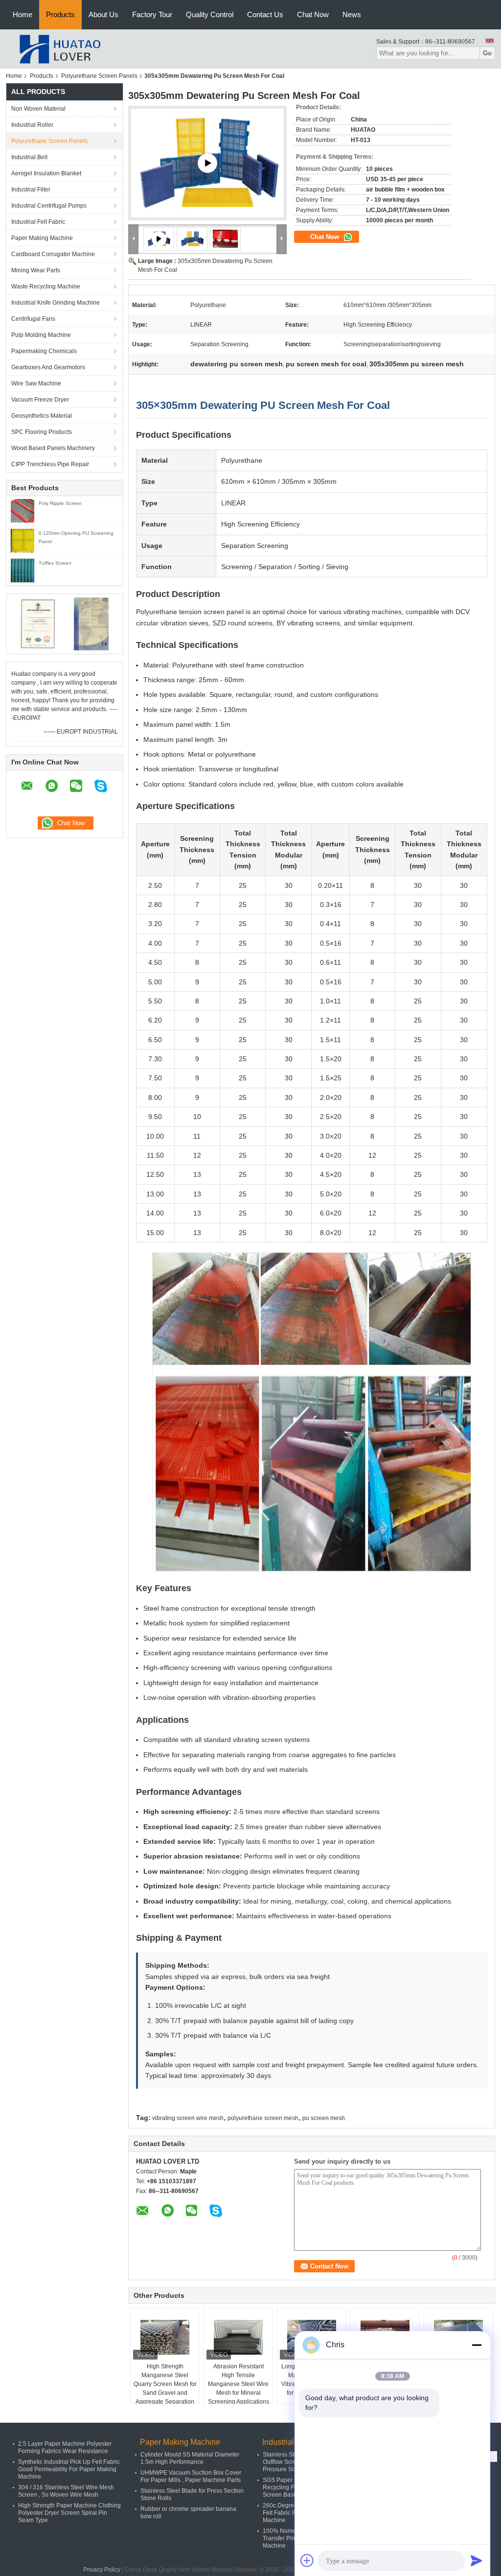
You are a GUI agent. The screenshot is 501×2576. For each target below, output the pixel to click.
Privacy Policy (102, 2570)
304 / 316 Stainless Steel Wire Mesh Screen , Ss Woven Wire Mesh (66, 2491)
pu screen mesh (324, 2118)
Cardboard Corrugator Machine (53, 254)
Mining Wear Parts (36, 270)
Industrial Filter (31, 190)
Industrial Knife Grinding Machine (56, 303)
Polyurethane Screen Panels (99, 76)
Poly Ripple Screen (60, 503)
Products (60, 14)
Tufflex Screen (55, 563)
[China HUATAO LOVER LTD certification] (38, 623)
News (352, 14)
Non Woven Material (38, 109)
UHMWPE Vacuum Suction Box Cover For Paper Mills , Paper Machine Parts (191, 2476)
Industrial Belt (29, 157)
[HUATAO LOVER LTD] (60, 48)
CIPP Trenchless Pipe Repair (50, 464)
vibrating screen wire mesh (188, 2118)
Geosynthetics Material (42, 416)
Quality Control (210, 14)
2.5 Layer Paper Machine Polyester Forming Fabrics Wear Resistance (65, 2447)
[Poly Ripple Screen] (23, 510)
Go (487, 53)
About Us (103, 14)
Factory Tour (152, 14)
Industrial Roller (32, 125)
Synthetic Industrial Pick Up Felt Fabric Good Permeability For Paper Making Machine (69, 2469)
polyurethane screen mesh (263, 2118)
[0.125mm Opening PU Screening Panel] (23, 540)
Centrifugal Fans (33, 319)
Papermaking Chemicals (44, 351)
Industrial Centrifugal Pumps (49, 206)
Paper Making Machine (42, 238)
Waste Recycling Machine (46, 286)
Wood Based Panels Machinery (53, 448)
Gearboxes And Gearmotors (48, 367)
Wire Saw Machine (36, 383)
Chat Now (313, 14)
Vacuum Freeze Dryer (40, 400)
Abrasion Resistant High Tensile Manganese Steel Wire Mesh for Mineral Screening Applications (239, 2384)
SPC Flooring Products (42, 432)
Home (23, 14)
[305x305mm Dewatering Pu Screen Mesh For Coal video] (207, 163)
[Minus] (477, 2345)
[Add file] (307, 2560)
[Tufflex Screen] (23, 570)
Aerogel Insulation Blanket (46, 173)
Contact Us (265, 14)
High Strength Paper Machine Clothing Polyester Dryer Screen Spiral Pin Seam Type (69, 2513)
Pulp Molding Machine (41, 335)
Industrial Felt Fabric (38, 222)
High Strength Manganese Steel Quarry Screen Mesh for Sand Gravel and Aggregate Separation (165, 2384)
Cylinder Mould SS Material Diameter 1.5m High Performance (190, 2458)
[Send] (477, 2560)
